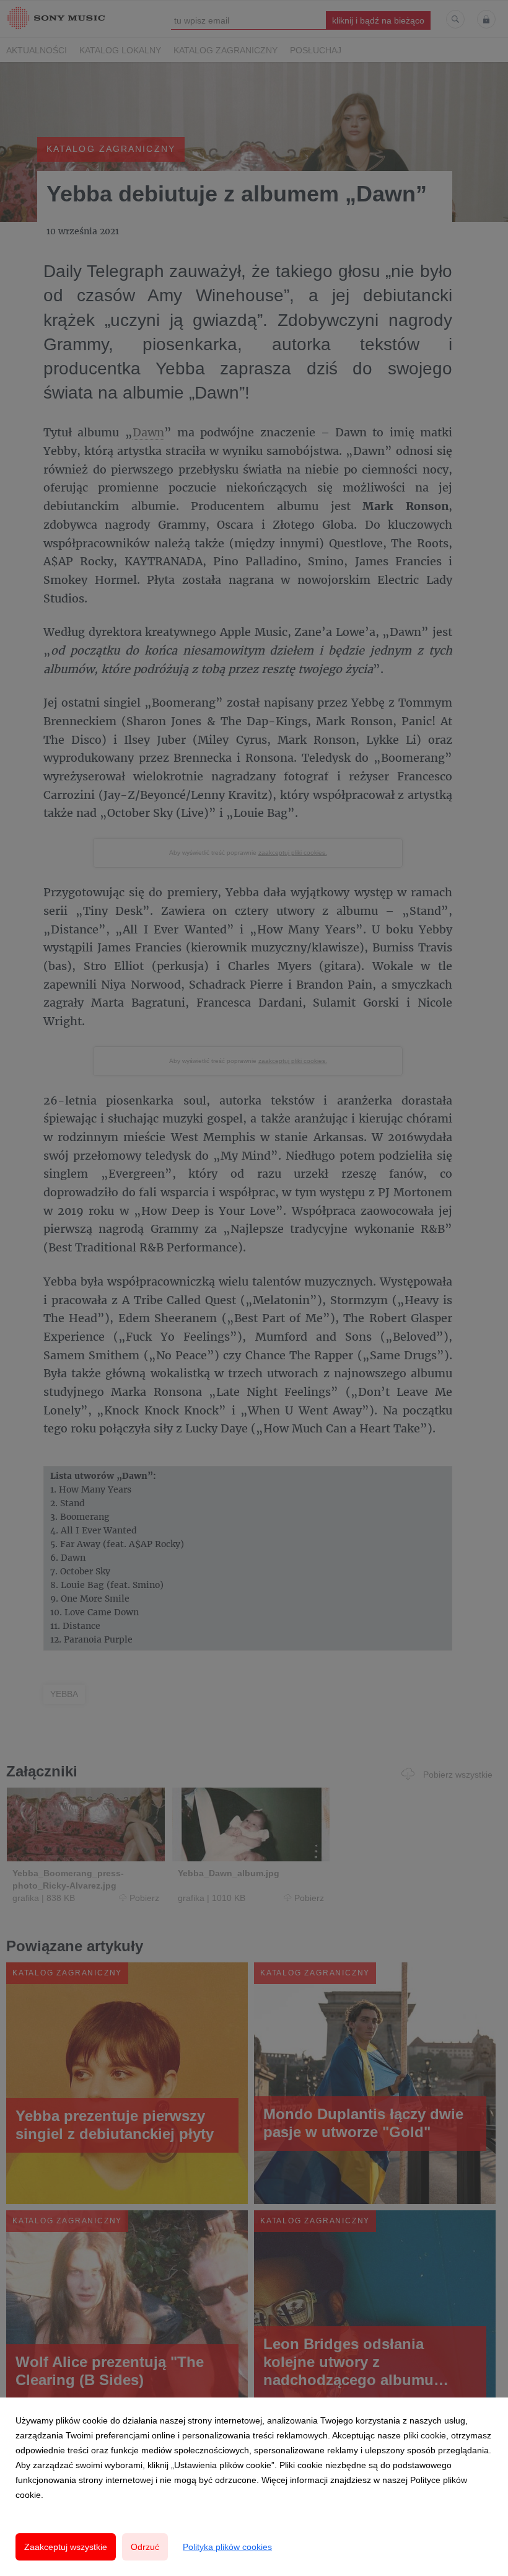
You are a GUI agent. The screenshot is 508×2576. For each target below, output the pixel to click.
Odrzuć (145, 2547)
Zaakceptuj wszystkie (66, 2547)
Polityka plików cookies (227, 2547)
